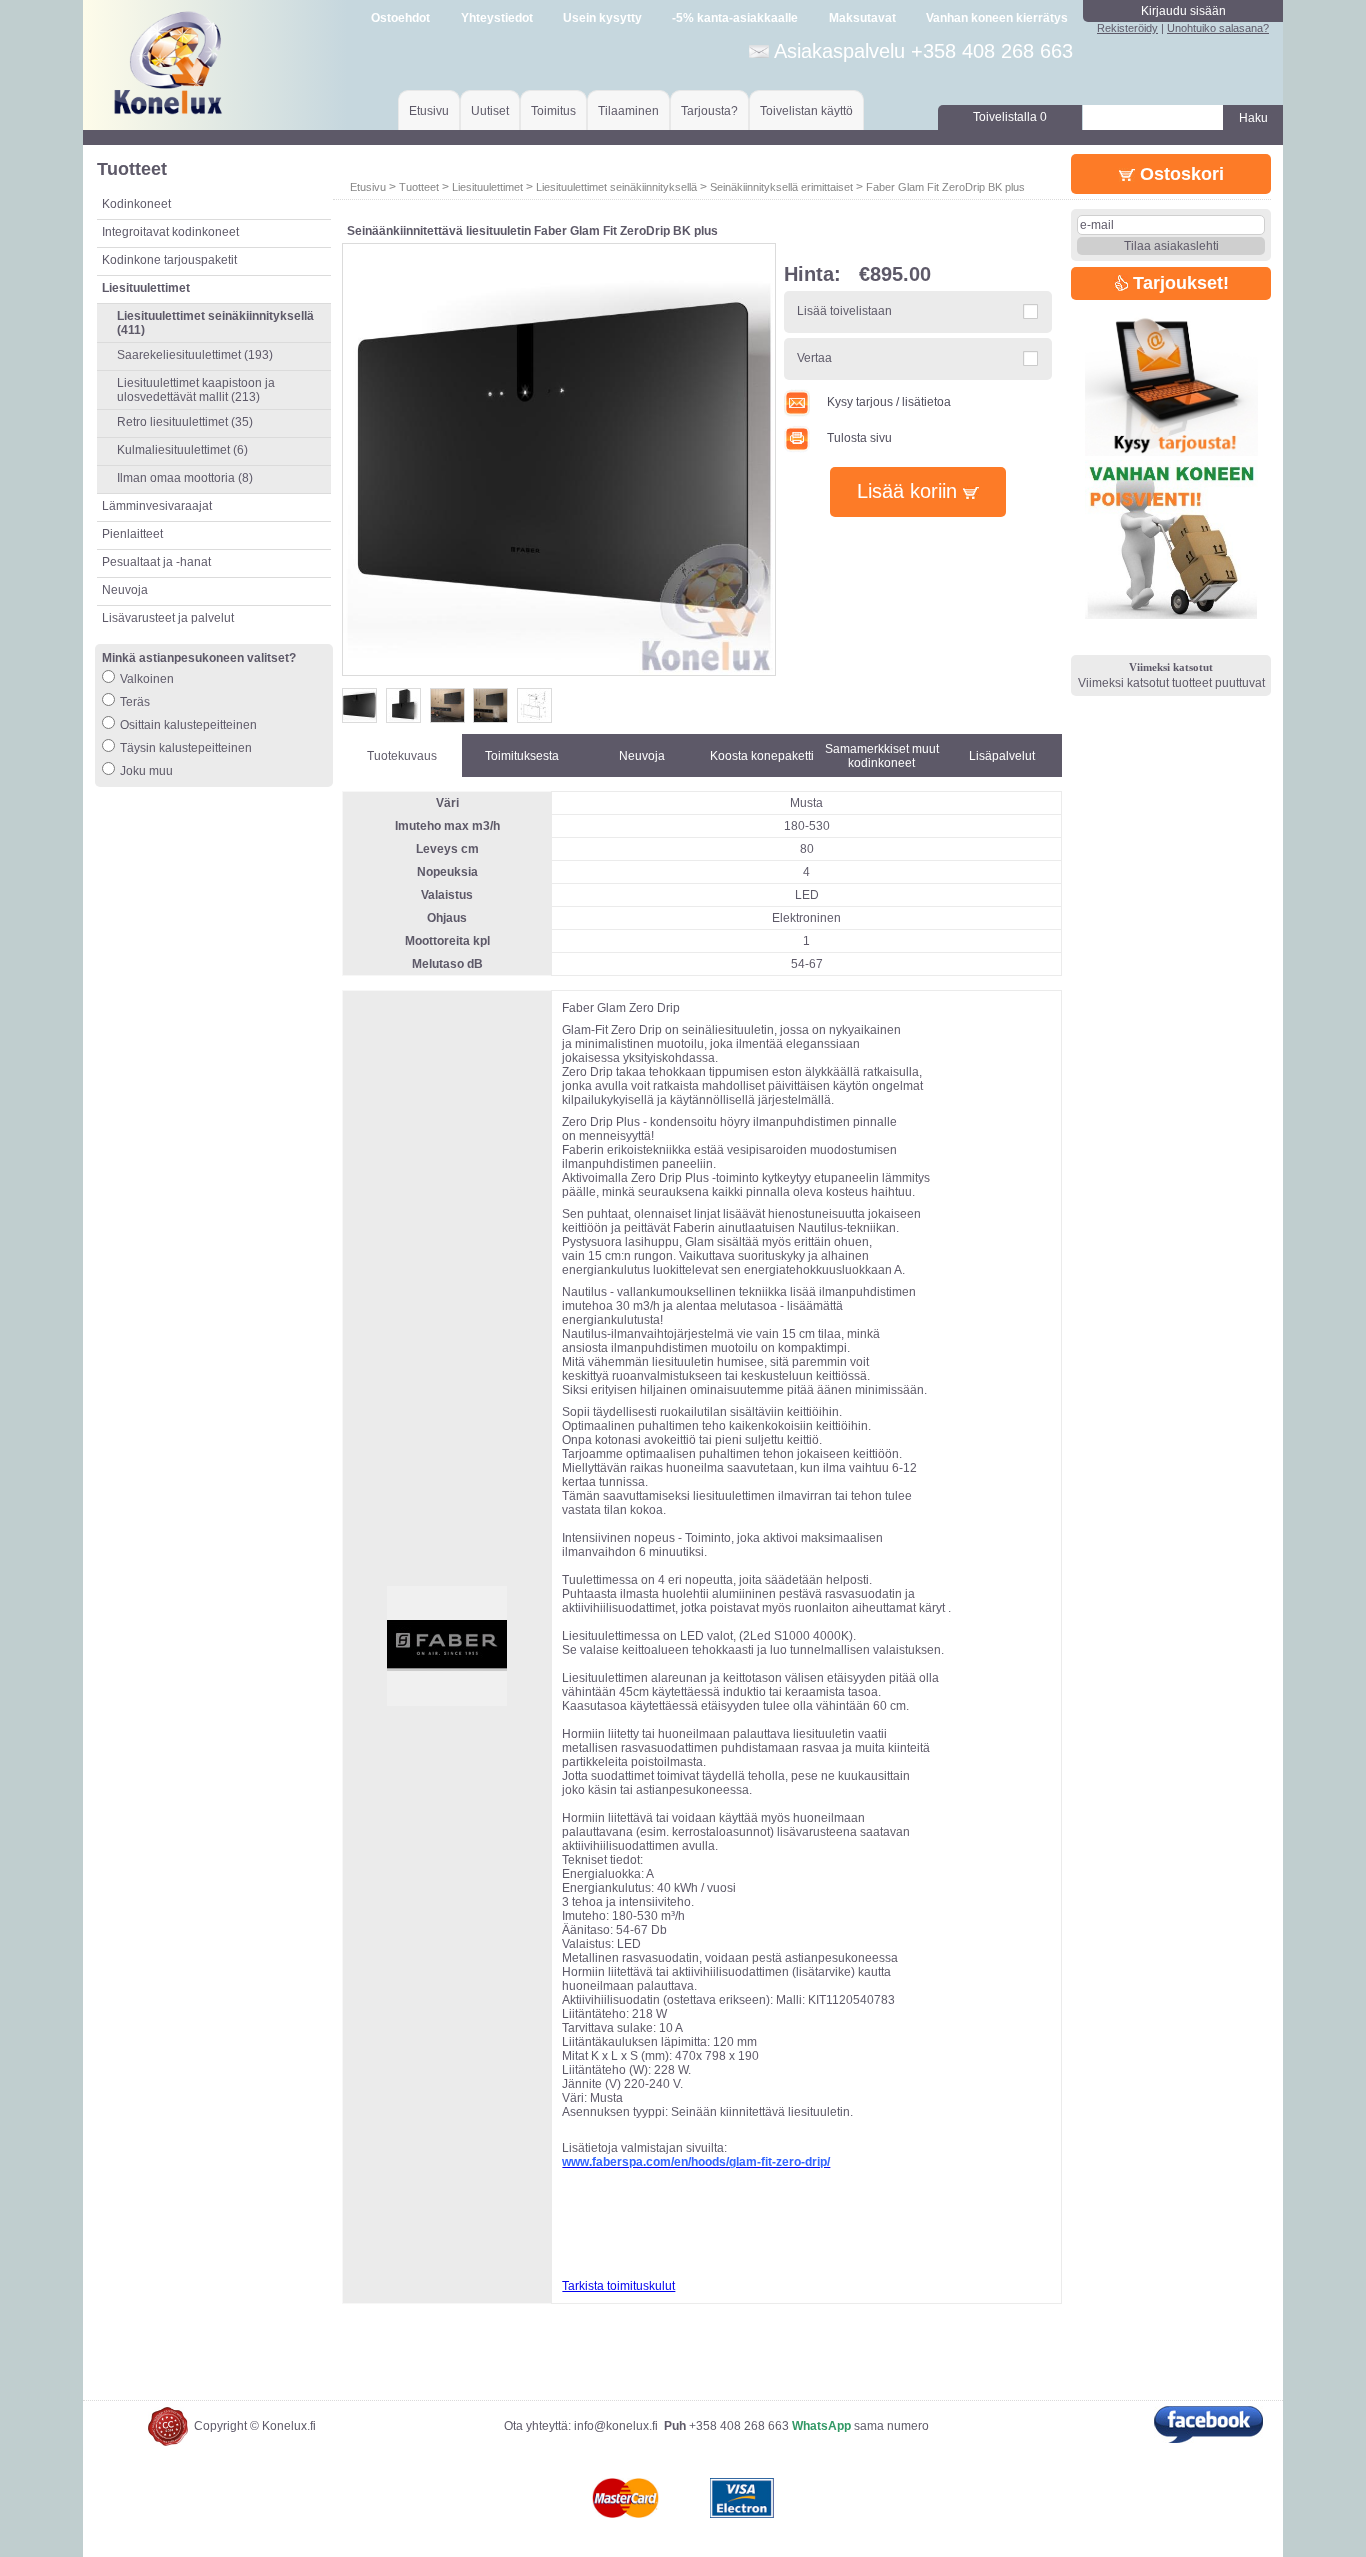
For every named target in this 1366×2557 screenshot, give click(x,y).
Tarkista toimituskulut (618, 2286)
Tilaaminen (628, 111)
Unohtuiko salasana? (1218, 28)
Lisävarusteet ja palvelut (168, 618)
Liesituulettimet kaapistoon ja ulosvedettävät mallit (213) (196, 390)
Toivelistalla (1010, 117)
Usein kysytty (602, 18)
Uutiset (490, 111)
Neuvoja (125, 590)
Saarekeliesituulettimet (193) (195, 355)
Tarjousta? (709, 111)
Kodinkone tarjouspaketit (169, 260)
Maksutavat (862, 18)
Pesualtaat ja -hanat (156, 562)
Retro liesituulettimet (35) (185, 422)
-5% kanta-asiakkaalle (735, 18)
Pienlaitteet (132, 534)
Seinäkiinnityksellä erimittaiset (781, 187)
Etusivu (429, 111)
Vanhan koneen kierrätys (997, 18)
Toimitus (553, 111)
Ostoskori (1179, 174)
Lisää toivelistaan (844, 311)
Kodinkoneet (136, 204)
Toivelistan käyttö (806, 111)
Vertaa (814, 358)
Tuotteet (419, 187)
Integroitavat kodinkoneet (170, 232)
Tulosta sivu (859, 438)
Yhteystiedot (497, 18)
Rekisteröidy (1127, 28)
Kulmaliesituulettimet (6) (182, 450)
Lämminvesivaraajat (157, 506)
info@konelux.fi (616, 2426)
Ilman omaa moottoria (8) (185, 478)
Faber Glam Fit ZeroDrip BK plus (945, 187)
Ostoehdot (400, 18)
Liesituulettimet (487, 187)
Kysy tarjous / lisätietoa (889, 402)
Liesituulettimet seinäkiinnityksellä (616, 187)
